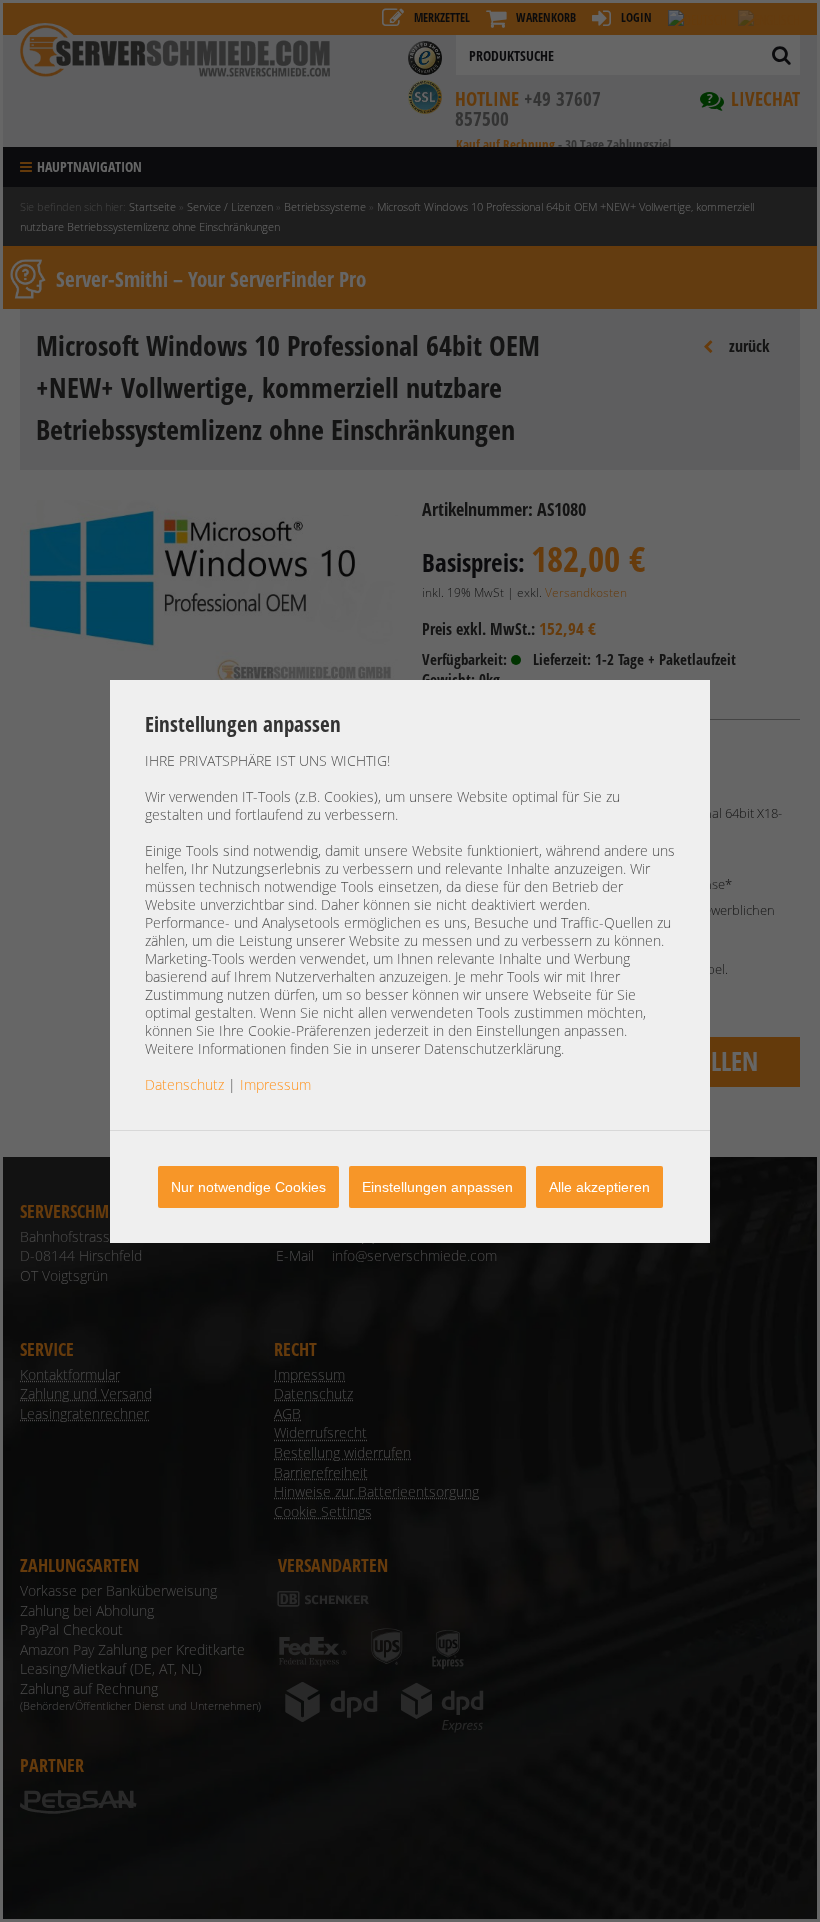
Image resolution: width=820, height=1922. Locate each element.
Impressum (275, 1084)
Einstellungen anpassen (437, 1187)
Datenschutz (184, 1084)
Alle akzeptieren (599, 1187)
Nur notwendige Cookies (248, 1187)
